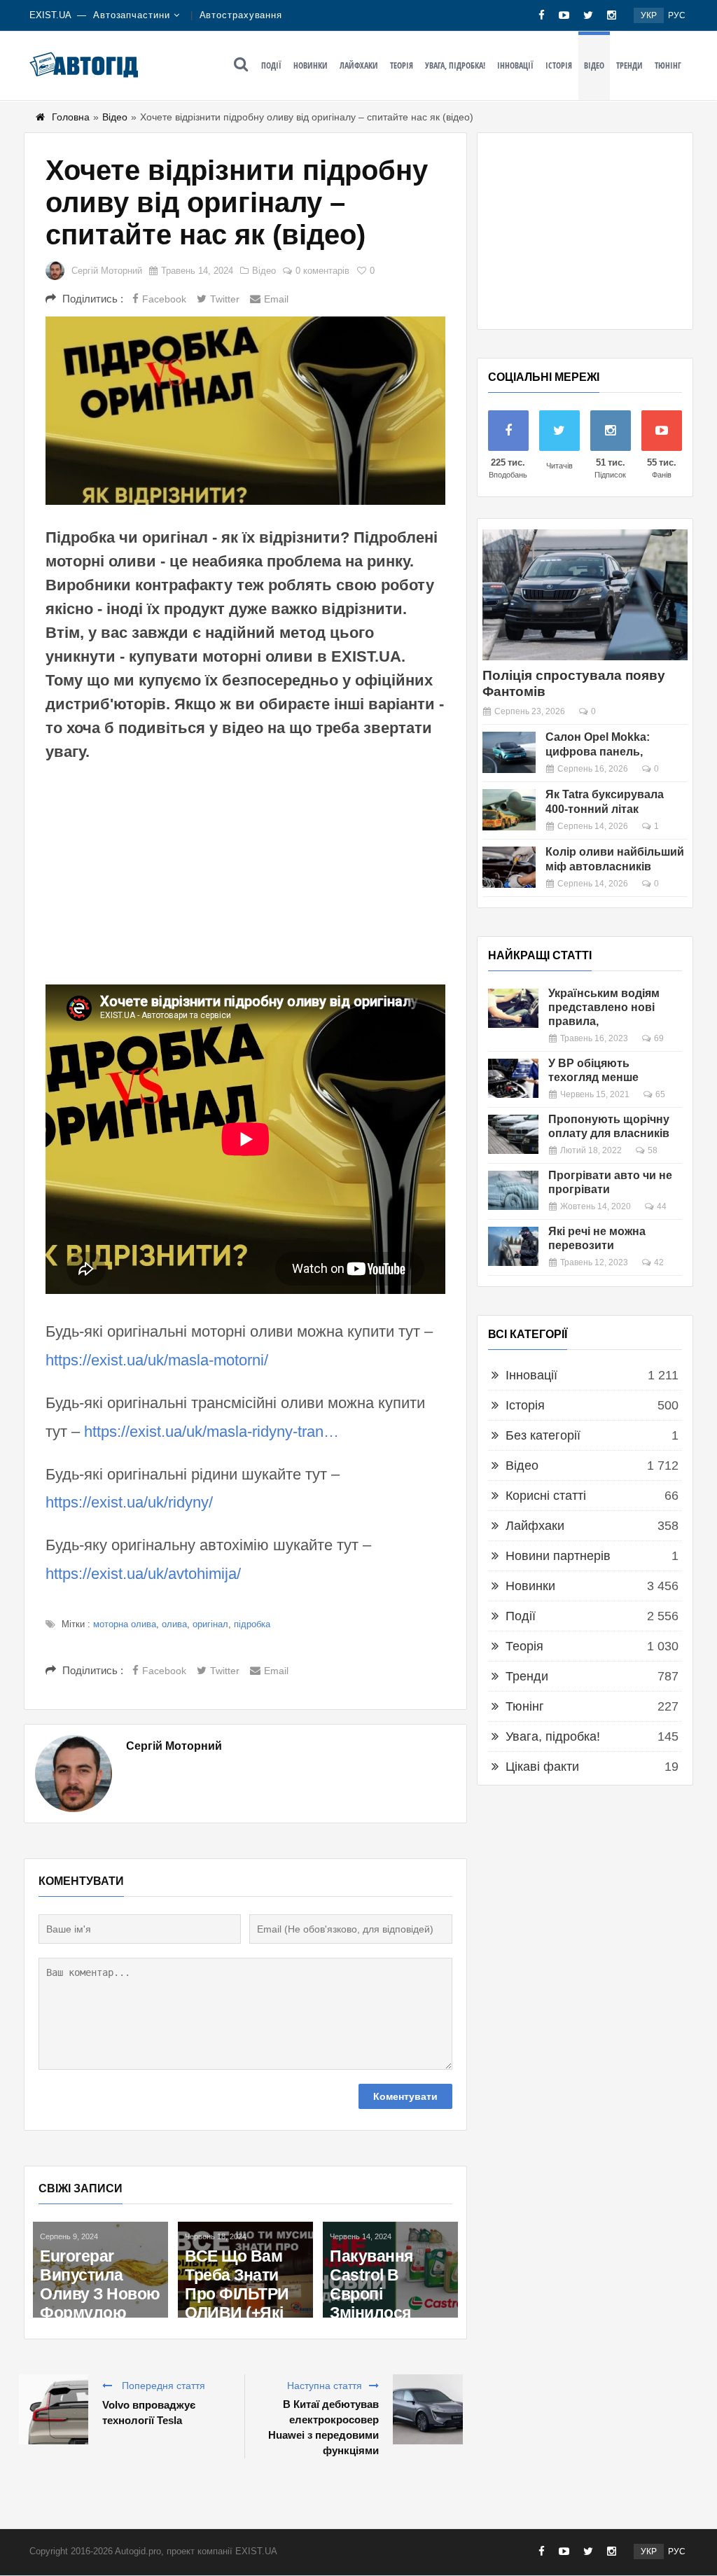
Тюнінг (668, 65)
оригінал (210, 1624)
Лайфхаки (359, 65)
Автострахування (241, 15)
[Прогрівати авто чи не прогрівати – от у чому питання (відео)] (513, 1190)
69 (659, 1038)
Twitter (225, 299)
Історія (559, 65)
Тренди (629, 65)
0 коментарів (322, 271)
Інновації (515, 65)
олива (174, 1624)
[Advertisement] (245, 872)
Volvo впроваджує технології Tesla (149, 2413)
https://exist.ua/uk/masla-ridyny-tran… (211, 1432)
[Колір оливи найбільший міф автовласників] (509, 867)
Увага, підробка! (455, 65)
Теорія (402, 65)
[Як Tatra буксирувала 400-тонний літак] (509, 810)
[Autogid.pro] (84, 64)
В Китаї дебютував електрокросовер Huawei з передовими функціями (323, 2427)
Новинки (311, 65)
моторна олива (125, 1624)
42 (659, 1262)
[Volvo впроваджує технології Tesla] (53, 2409)
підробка (252, 1624)
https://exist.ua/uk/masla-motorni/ (157, 1360)
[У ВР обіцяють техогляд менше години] (513, 1078)
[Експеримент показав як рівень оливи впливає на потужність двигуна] (245, 2270)
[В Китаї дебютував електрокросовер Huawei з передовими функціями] (428, 2409)
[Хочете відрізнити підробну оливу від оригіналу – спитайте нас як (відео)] (245, 411)
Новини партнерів (558, 1556)
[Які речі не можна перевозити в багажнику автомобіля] (513, 1246)
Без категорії (543, 1435)
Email (276, 299)
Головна (71, 117)
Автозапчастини (132, 15)
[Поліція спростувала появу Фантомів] (585, 595)
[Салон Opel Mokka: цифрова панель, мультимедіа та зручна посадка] (509, 752)
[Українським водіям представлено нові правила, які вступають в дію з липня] (513, 1008)
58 (653, 1150)
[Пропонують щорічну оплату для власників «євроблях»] (513, 1134)
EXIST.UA (50, 15)
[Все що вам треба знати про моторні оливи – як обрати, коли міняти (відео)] (100, 2270)
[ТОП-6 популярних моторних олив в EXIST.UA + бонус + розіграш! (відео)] (390, 2245)
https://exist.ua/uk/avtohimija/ (143, 1574)
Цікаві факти (542, 1767)
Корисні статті (546, 1496)
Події (271, 65)
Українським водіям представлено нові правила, (604, 1007)
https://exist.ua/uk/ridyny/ (129, 1502)
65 (660, 1094)
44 (662, 1206)
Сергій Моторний (107, 271)
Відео (594, 65)
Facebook (164, 299)
